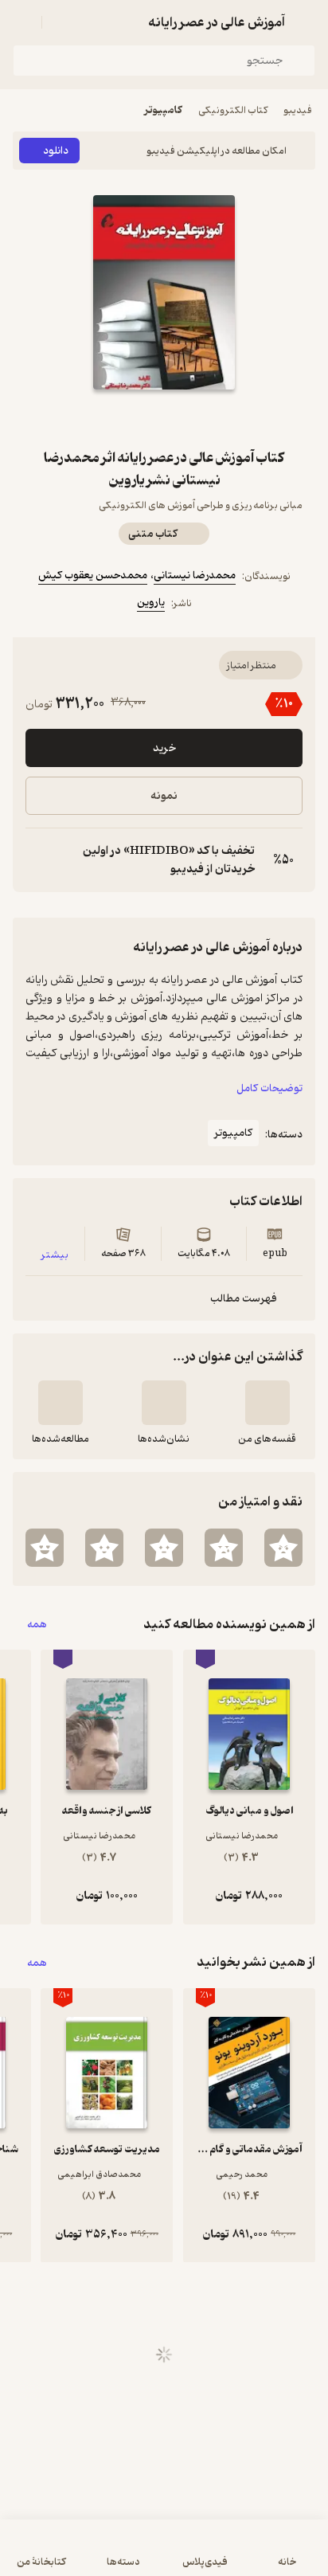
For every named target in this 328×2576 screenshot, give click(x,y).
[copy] (38, 860)
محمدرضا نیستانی (195, 575)
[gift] (164, 418)
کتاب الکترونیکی (233, 110)
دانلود (56, 151)
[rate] (283, 1548)
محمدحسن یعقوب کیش (93, 575)
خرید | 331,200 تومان (164, 2556)
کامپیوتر (163, 110)
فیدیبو (298, 110)
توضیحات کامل (269, 1088)
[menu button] (22, 22)
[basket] (61, 22)
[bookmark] (202, 418)
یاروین (151, 603)
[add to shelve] (267, 1403)
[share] (126, 418)
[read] (61, 1403)
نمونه (164, 796)
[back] (306, 22)
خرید (164, 748)
